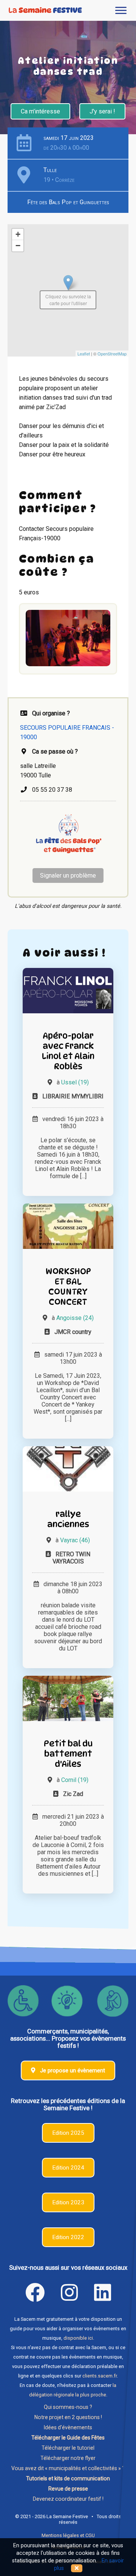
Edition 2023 (68, 2202)
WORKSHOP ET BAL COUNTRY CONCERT (68, 1286)
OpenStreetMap (112, 354)
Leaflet (84, 354)
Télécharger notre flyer (68, 2458)
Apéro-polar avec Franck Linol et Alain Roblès (68, 1051)
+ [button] (18, 234)
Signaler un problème (68, 875)
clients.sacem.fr (100, 2376)
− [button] (18, 246)
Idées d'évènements (68, 2427)
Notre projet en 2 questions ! (68, 2417)
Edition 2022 (68, 2237)
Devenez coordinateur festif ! (68, 2499)
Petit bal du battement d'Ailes (68, 1753)
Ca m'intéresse (40, 111)
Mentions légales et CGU (68, 2535)
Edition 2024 (68, 2168)
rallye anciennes (68, 1519)
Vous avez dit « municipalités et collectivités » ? (68, 2468)
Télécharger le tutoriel (68, 2448)
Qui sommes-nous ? (68, 2407)
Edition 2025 (68, 2133)
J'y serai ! (102, 111)
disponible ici (78, 2338)
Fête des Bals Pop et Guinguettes (68, 202)
